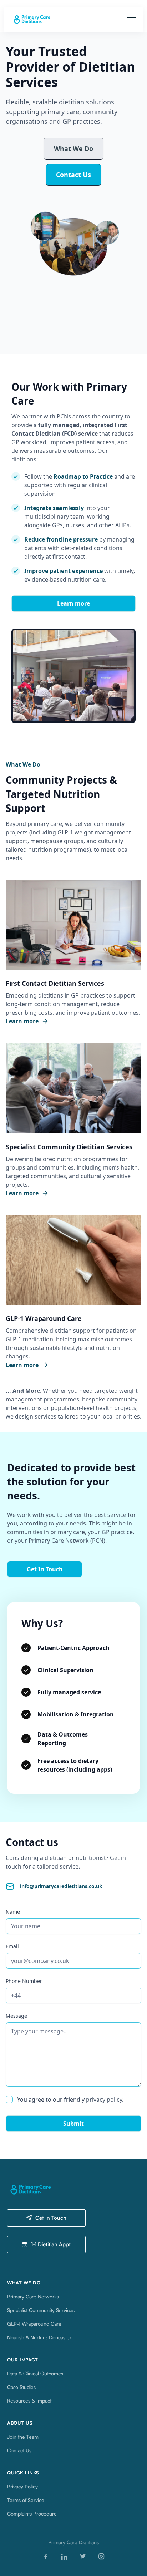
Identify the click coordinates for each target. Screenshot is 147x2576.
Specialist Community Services (41, 2310)
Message (16, 2016)
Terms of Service (26, 2500)
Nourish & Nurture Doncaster (39, 2337)
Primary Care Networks (33, 2296)
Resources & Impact (29, 2401)
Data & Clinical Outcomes (35, 2373)
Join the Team (23, 2437)
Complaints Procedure (32, 2514)
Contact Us (19, 2450)
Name (13, 1912)
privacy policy (104, 2100)
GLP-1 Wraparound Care (34, 2324)
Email (12, 1946)
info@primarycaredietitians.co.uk (61, 1886)
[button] (131, 20)
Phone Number (24, 1981)
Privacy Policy (22, 2486)
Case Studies (21, 2387)
